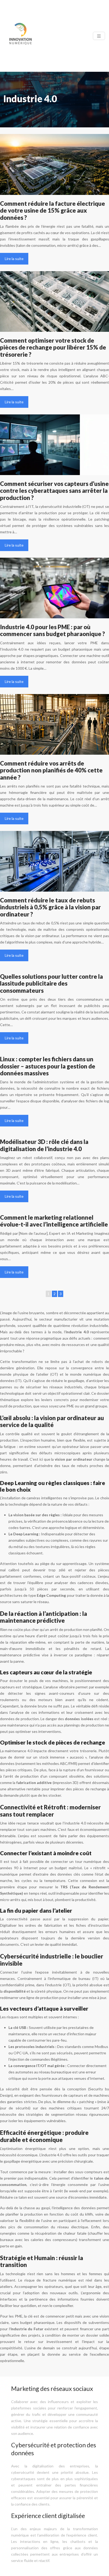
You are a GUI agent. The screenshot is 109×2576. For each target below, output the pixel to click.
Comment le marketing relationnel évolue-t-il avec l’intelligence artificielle (54, 1221)
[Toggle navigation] (99, 36)
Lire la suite (14, 259)
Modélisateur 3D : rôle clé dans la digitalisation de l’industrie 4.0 (44, 1145)
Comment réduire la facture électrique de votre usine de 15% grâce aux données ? (53, 211)
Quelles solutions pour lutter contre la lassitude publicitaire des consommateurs (51, 983)
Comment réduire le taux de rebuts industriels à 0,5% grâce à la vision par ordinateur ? (50, 907)
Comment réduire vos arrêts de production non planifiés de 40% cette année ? (51, 770)
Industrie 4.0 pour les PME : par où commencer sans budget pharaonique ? (53, 630)
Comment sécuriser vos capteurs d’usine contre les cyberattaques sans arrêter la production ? (54, 491)
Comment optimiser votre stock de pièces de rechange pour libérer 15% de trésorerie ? (53, 347)
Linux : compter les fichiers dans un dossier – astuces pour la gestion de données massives (48, 1066)
